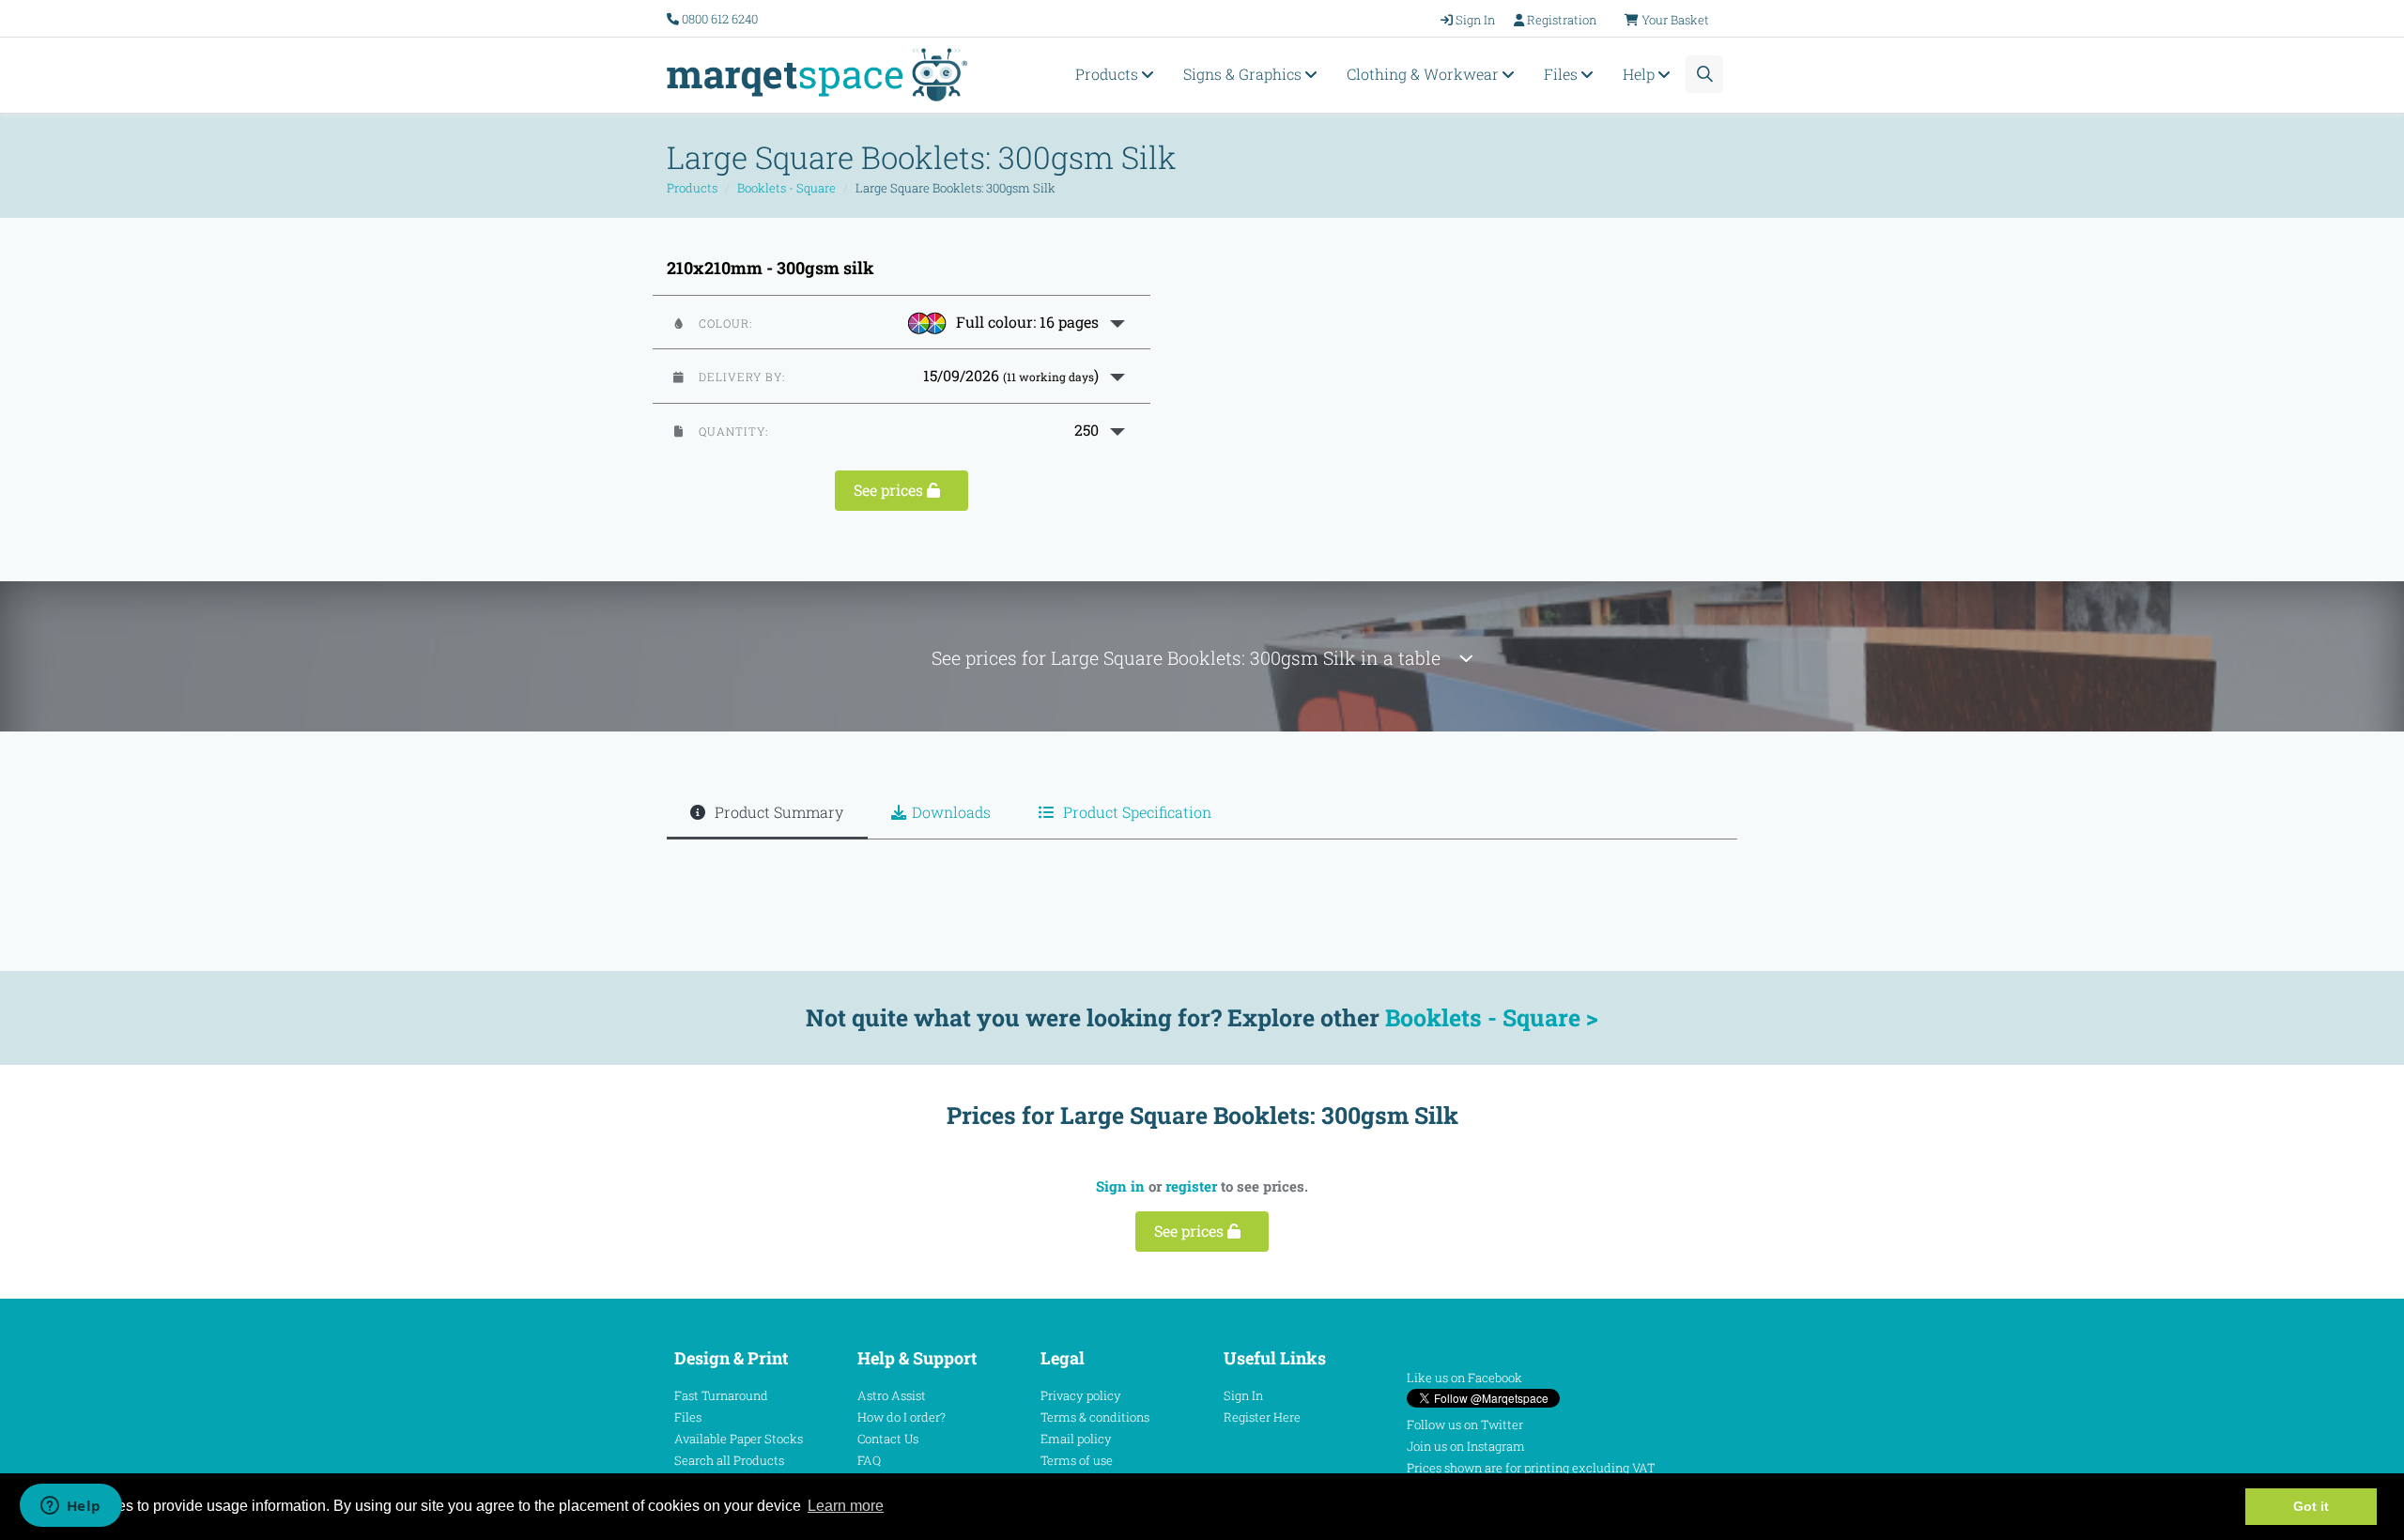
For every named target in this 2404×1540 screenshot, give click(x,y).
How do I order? (901, 1417)
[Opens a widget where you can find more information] (70, 1507)
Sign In (1243, 1395)
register (1191, 1186)
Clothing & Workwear (1425, 74)
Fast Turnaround (721, 1395)
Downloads (951, 812)
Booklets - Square (786, 188)
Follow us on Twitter (1465, 1424)
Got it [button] (2311, 1506)
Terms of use (1077, 1460)
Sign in (1120, 1186)
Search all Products (729, 1460)
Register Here (1262, 1417)
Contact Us (888, 1439)
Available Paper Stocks (739, 1439)
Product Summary (777, 812)
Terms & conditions (1095, 1417)
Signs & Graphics (1244, 74)
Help (1641, 74)
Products (1109, 74)
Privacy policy (1081, 1395)
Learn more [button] (846, 1506)
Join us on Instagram (1466, 1446)
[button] (901, 322)
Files (1563, 74)
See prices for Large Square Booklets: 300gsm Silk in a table (1195, 658)
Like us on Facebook (1464, 1378)
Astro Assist (892, 1395)
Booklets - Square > (1492, 1017)
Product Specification (1135, 812)
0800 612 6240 (720, 19)
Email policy (1076, 1439)
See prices (890, 490)
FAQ (869, 1460)
